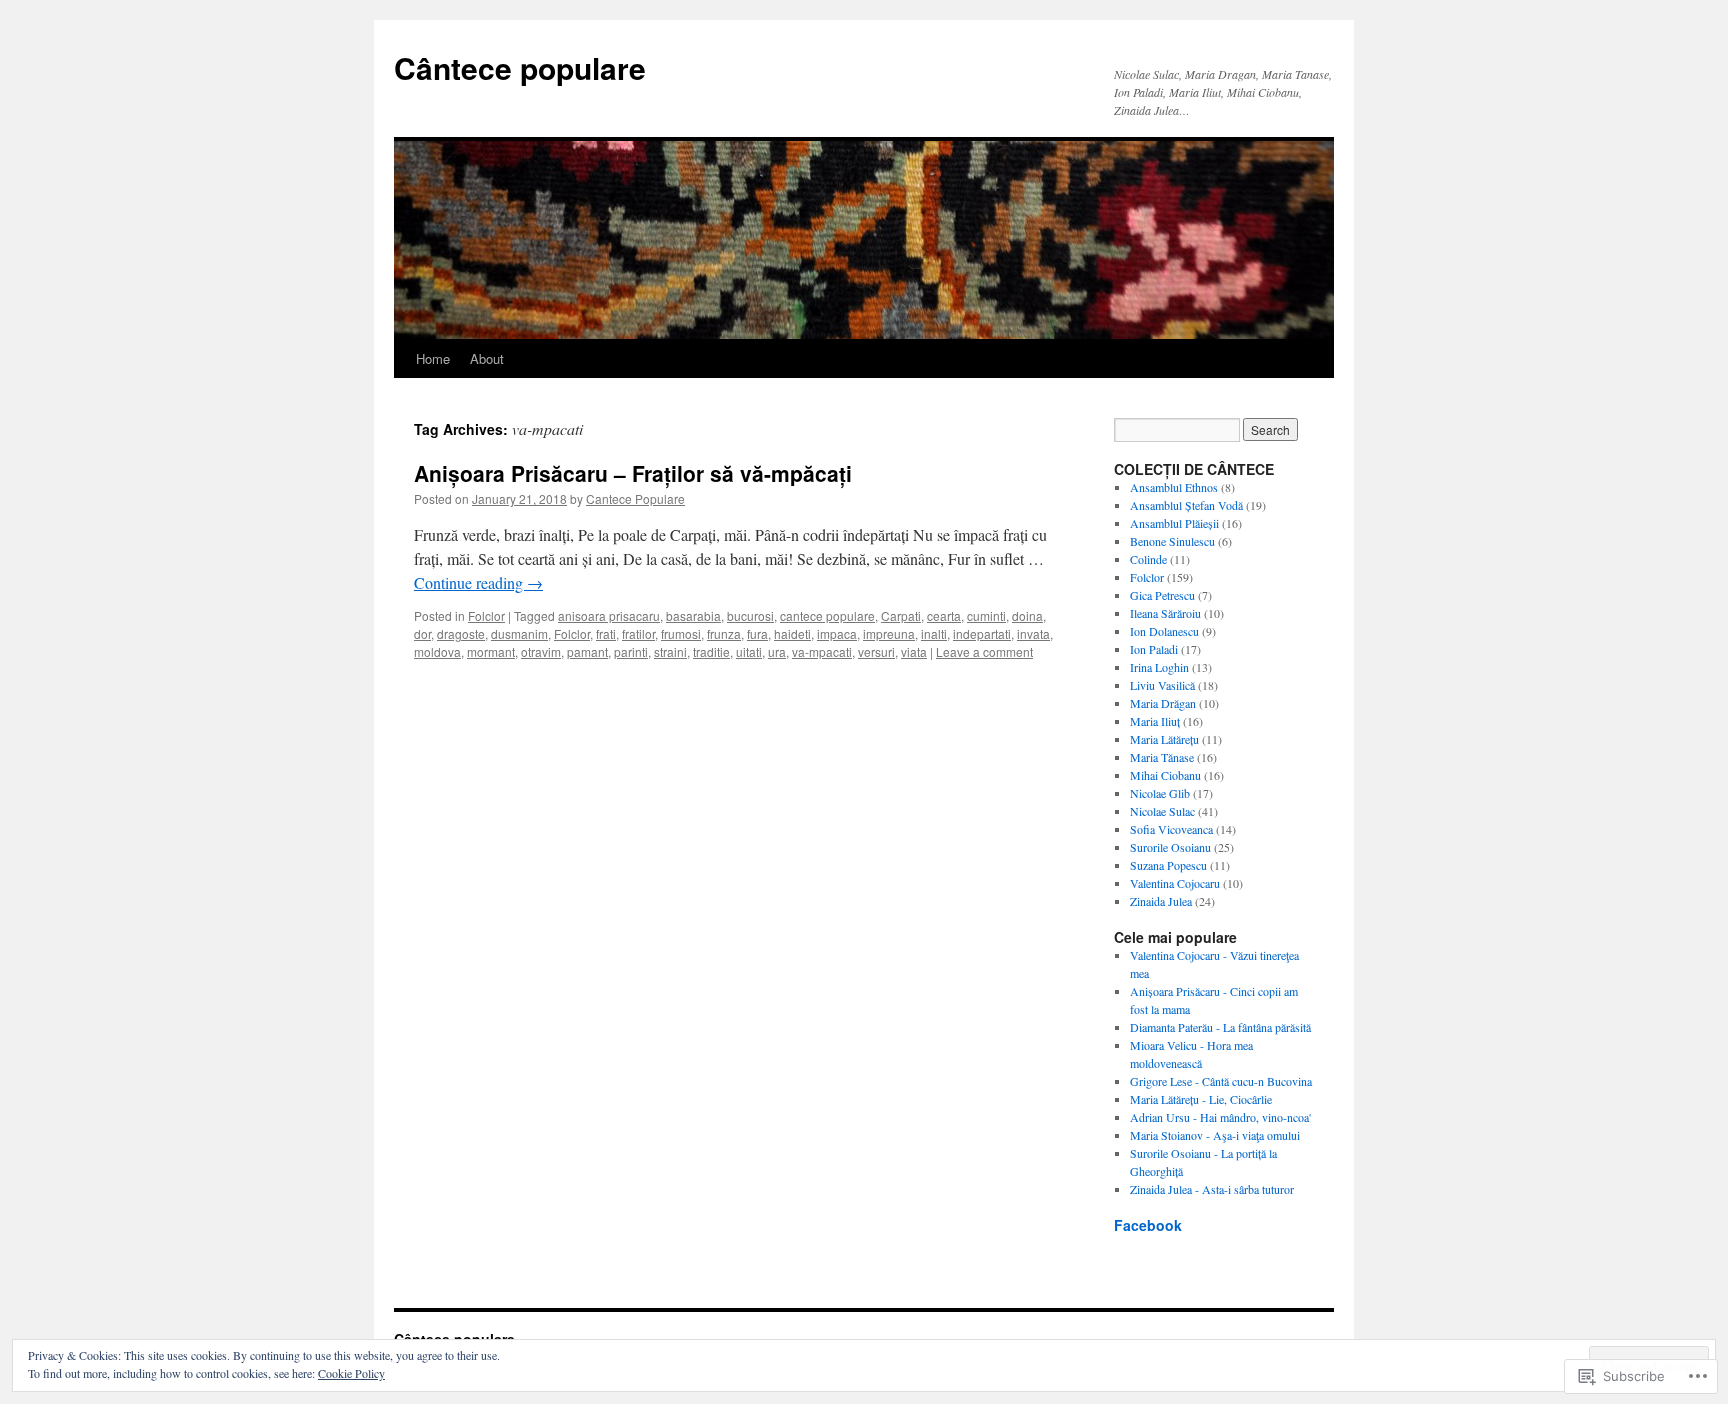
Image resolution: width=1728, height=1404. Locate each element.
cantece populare (827, 615)
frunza (724, 633)
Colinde (1148, 559)
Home (433, 358)
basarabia (693, 615)
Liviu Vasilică (1162, 685)
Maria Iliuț (1155, 721)
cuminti (986, 615)
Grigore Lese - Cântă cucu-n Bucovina (1221, 1081)
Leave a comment (984, 651)
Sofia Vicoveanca (1171, 829)
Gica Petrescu (1162, 595)
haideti (792, 633)
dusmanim (519, 633)
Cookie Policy (351, 1373)
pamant (587, 651)
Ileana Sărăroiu (1165, 613)
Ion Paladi (1154, 649)
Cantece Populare (635, 498)
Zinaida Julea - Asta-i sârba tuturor (1212, 1189)
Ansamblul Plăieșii (1174, 523)
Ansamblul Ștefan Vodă (1186, 505)
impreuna (889, 633)
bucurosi (750, 615)
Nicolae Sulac (1162, 811)
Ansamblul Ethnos (1174, 487)
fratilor (638, 633)
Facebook (1148, 1225)
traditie (711, 651)
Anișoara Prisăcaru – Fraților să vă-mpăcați (633, 473)
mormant (491, 651)
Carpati (901, 615)
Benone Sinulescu (1172, 541)
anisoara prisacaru (609, 615)
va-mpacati (822, 651)
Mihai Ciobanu (1165, 775)
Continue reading (478, 582)
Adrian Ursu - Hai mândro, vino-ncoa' (1220, 1117)
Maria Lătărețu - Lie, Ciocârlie (1201, 1099)
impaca (837, 633)
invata (1033, 633)
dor (422, 633)
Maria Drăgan (1163, 703)
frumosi (681, 633)
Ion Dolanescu (1164, 631)
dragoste (461, 633)
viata (914, 651)
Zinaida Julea (1161, 901)
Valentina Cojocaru (1175, 883)
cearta (944, 615)
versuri (876, 651)
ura (777, 651)
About (487, 358)
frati (606, 633)
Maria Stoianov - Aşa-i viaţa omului (1215, 1135)
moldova (437, 651)
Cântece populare (520, 67)
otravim (541, 651)
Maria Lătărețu (1164, 739)
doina (1027, 615)
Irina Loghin (1159, 667)
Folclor (486, 615)
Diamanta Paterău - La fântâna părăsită (1220, 1027)
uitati (749, 651)
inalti (934, 633)
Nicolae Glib (1160, 793)
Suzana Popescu (1168, 865)
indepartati (982, 633)
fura (757, 633)
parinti (631, 651)
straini (670, 651)
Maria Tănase (1162, 757)
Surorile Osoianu (1170, 847)
